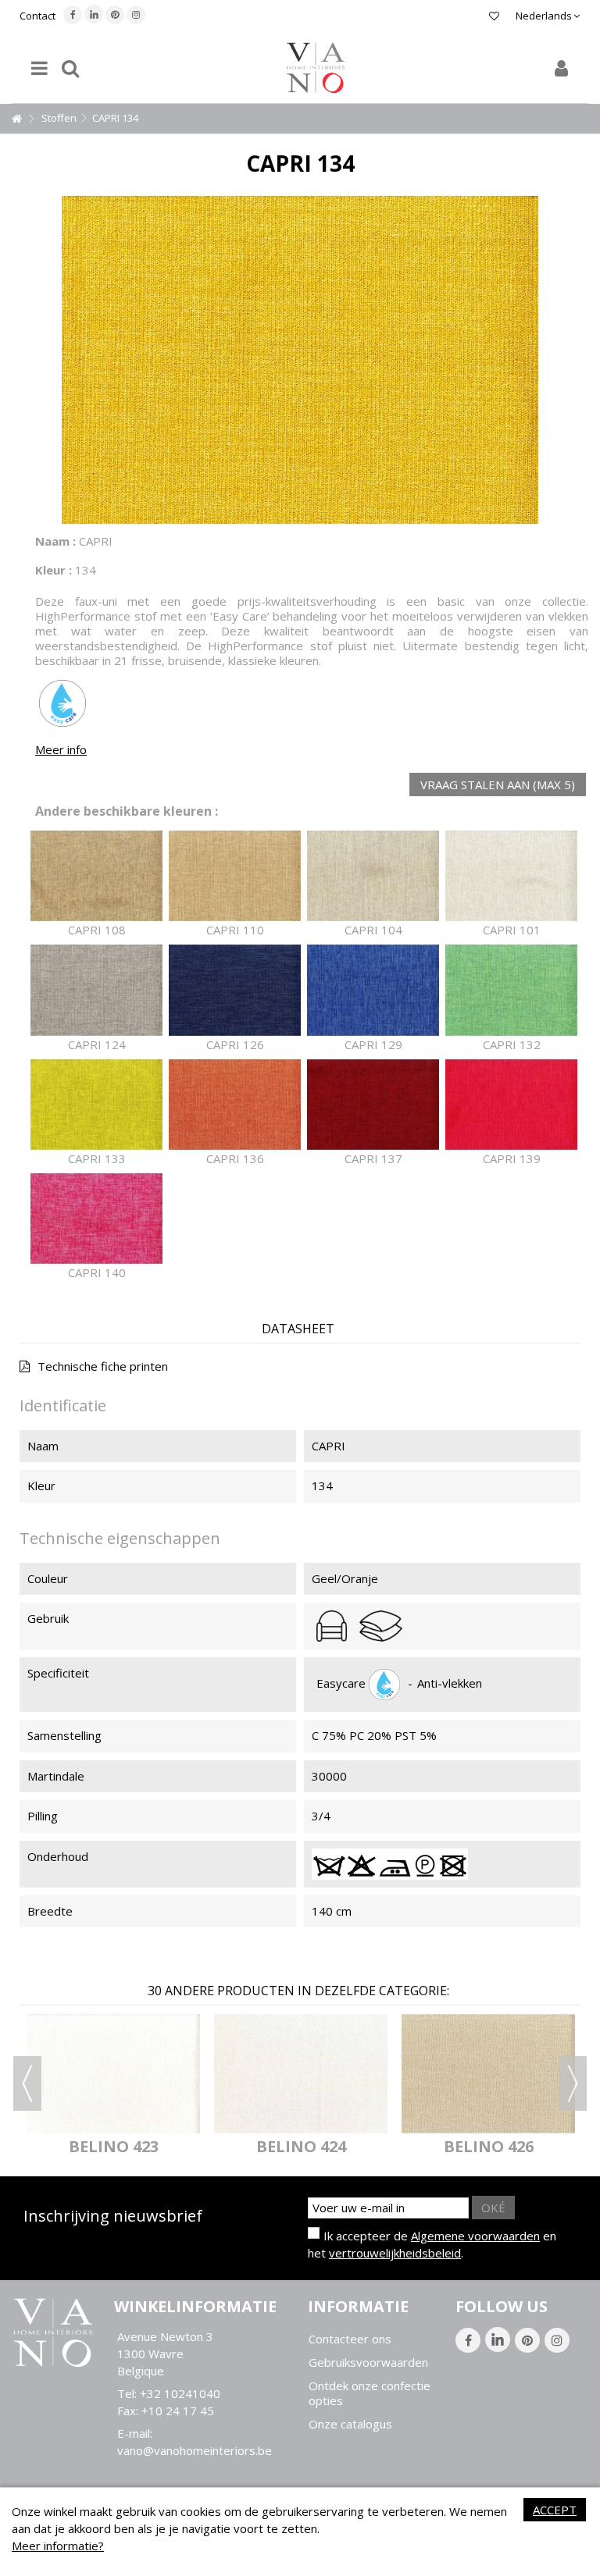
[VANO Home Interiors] (316, 68)
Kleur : (54, 570)
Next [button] (573, 2083)
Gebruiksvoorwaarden (368, 2363)
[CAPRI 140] (96, 1219)
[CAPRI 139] (511, 1105)
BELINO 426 (489, 2146)
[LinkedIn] (94, 14)
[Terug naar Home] (16, 119)
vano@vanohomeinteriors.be (195, 2450)
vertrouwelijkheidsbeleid (395, 2253)
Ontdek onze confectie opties (370, 2393)
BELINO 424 (301, 2146)
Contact (37, 16)
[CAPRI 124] (96, 990)
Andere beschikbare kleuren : (127, 811)
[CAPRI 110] (235, 876)
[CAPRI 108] (96, 876)
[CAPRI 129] (373, 990)
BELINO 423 (114, 2146)
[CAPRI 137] (373, 1105)
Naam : (55, 541)
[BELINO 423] (113, 2074)
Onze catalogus (350, 2424)
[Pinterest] (115, 15)
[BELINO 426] (488, 2074)
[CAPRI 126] (235, 990)
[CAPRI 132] (511, 990)
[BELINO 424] (301, 2074)
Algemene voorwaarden (475, 2236)
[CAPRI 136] (235, 1105)
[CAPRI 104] (373, 876)
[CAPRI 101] (511, 876)
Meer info (61, 749)
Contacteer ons (350, 2339)
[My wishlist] (494, 16)
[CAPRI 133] (96, 1105)
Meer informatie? (58, 2546)
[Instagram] (136, 15)
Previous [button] (27, 2083)
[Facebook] (73, 15)
